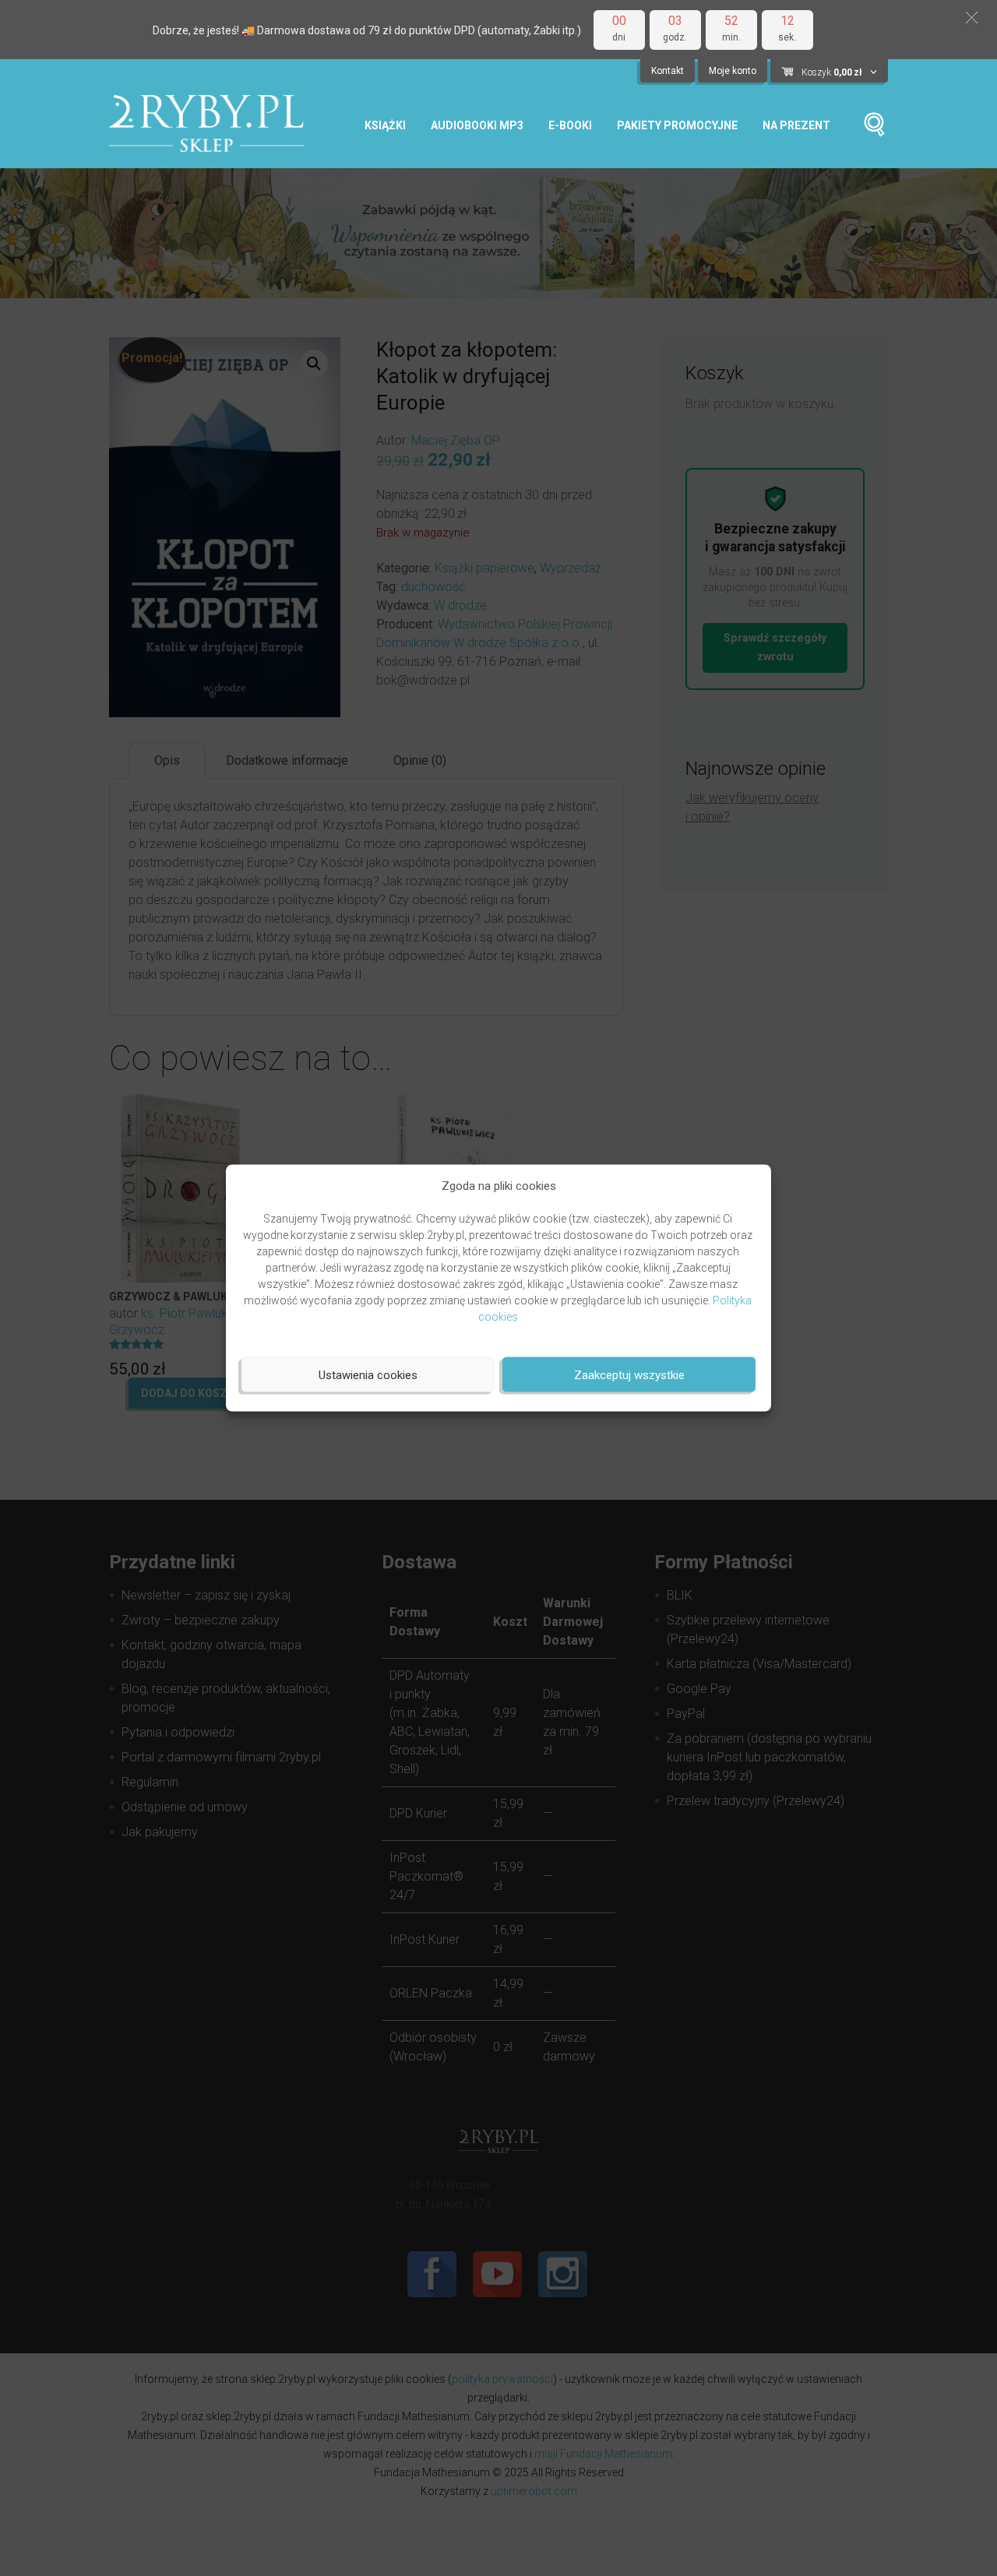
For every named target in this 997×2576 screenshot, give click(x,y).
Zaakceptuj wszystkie (629, 1374)
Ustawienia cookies (368, 1374)
